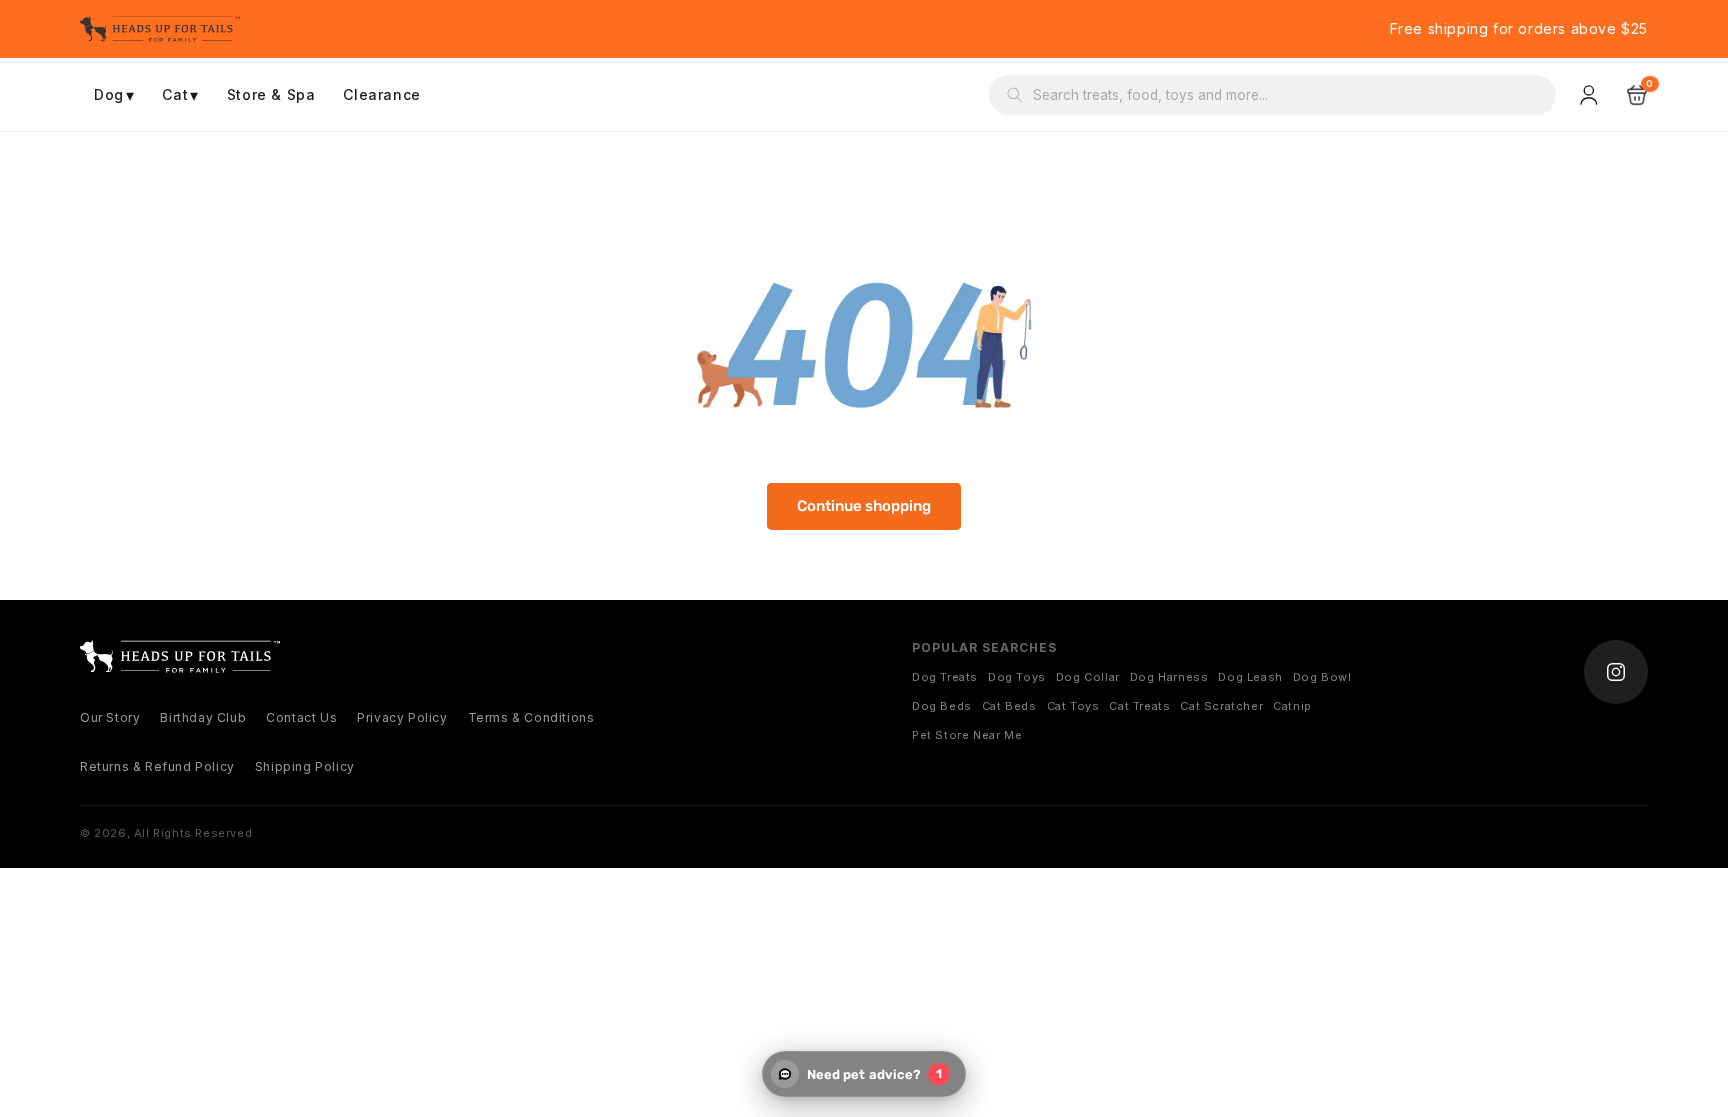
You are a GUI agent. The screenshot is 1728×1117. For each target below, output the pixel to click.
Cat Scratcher (1221, 706)
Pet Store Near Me (967, 735)
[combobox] (1285, 95)
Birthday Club (203, 717)
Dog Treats (945, 677)
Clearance (381, 94)
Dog (114, 95)
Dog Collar (1088, 677)
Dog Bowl (1322, 677)
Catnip (1292, 706)
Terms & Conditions (531, 717)
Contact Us (301, 717)
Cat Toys (1073, 706)
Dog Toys (1017, 677)
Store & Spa (271, 94)
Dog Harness (1169, 677)
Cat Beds (1009, 706)
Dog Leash (1250, 677)
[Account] (1591, 95)
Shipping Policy (305, 766)
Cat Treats (1139, 706)
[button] (1637, 95)
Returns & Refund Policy (157, 766)
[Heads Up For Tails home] (180, 656)
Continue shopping (864, 506)
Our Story (110, 717)
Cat (180, 95)
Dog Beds (942, 706)
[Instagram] (1616, 672)
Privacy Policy (402, 717)
